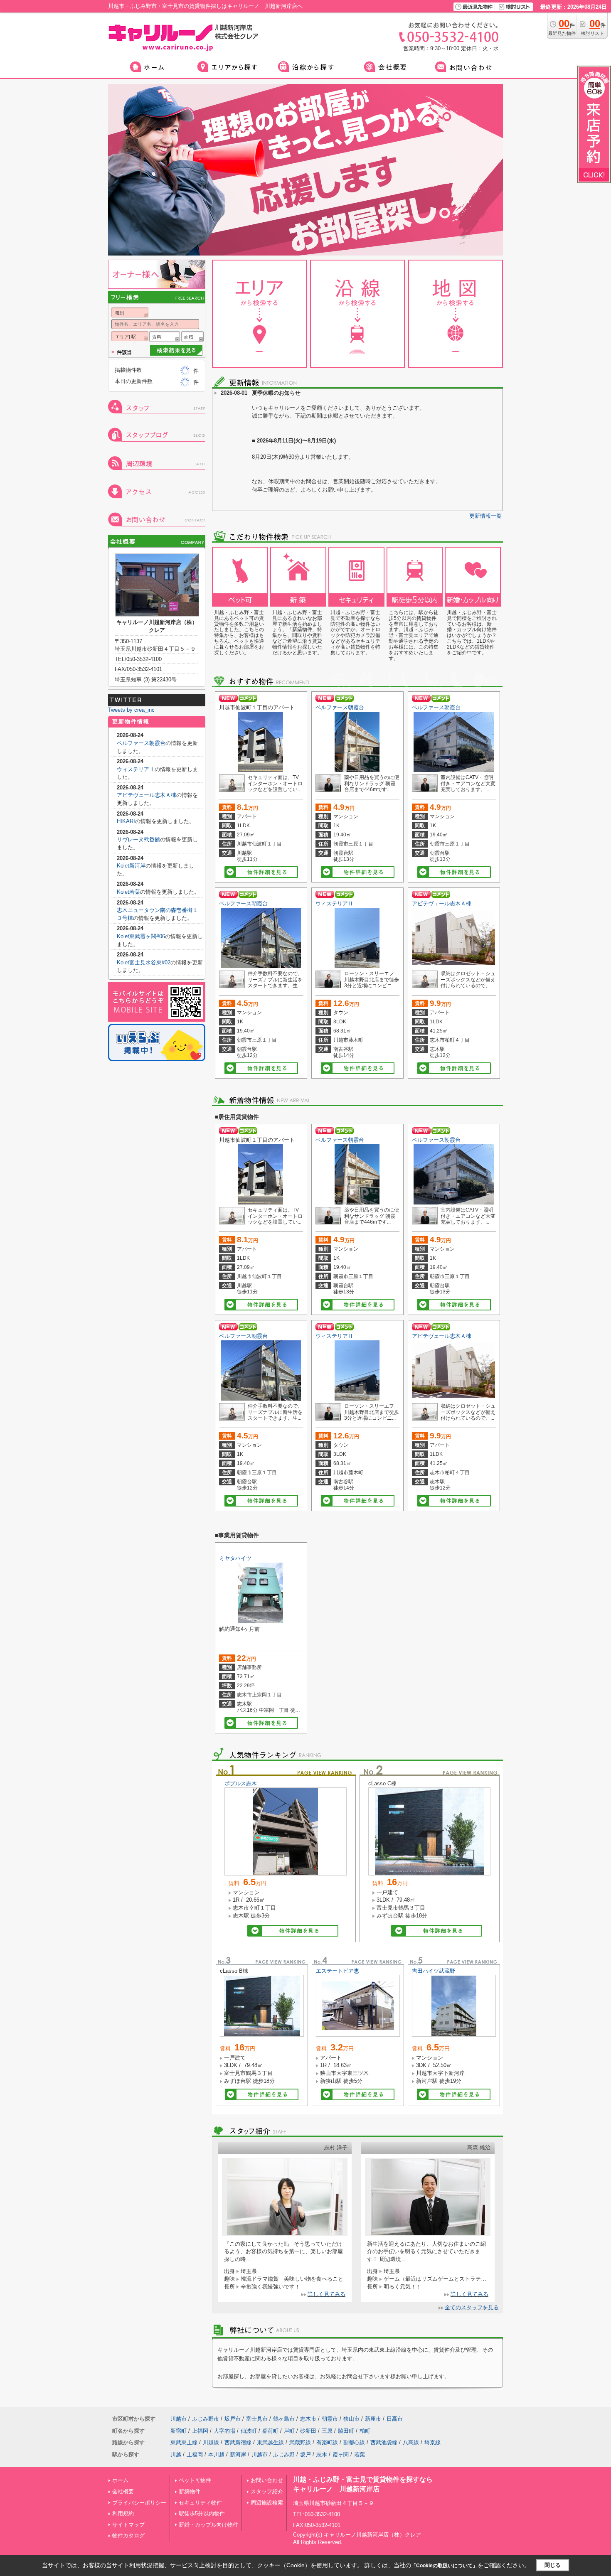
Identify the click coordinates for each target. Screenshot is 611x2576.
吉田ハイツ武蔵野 (434, 1971)
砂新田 (308, 2431)
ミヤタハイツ (235, 1558)
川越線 (211, 2442)
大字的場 (224, 2431)
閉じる (553, 2565)
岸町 (289, 2431)
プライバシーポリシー (139, 2503)
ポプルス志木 (241, 1783)
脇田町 (346, 2431)
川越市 (179, 2419)
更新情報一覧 (485, 516)
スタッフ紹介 (267, 2491)
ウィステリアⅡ (334, 903)
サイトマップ (128, 2525)
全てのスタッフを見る (472, 2307)
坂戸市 (233, 2419)
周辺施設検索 (267, 2503)
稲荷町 (270, 2431)
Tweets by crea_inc (131, 710)
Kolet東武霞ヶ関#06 (141, 936)
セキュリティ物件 (200, 2503)
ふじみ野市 (206, 2419)
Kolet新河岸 (131, 866)
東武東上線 (184, 2442)
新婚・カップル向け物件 (208, 2525)
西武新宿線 (238, 2442)
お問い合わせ (267, 2480)
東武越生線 (270, 2442)
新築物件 (190, 2491)
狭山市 (351, 2419)
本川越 (216, 2454)
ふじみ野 (284, 2454)
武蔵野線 (300, 2442)
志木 (322, 2454)
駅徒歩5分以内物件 (202, 2513)
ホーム (120, 2480)
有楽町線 (327, 2442)
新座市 (373, 2419)
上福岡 (200, 2431)
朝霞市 (330, 2419)
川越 (176, 2454)
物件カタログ (128, 2535)
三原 (327, 2431)
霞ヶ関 (341, 2454)
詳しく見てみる (326, 2294)
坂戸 (305, 2454)
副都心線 (354, 2442)
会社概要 (123, 2491)
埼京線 (432, 2442)
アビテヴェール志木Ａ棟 (442, 903)
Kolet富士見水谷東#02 (144, 962)
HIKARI (126, 821)
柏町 (365, 2431)
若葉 (360, 2454)
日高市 (395, 2419)
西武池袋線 (384, 2442)
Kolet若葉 (128, 892)
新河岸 (238, 2454)
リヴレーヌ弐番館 (138, 839)
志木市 (308, 2419)
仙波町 (249, 2431)
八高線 (411, 2442)
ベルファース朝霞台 (340, 707)
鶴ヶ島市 (284, 2419)
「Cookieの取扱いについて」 (444, 2566)
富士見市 (257, 2419)
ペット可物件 (195, 2480)
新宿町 (179, 2431)
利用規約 (123, 2513)
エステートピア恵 (338, 1971)
